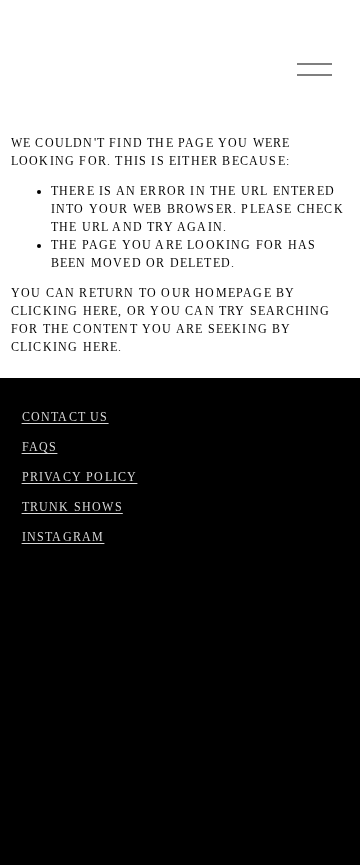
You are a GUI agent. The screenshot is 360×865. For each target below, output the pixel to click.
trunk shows (72, 507)
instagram (63, 537)
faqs (40, 447)
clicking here (65, 311)
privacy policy (80, 477)
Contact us (65, 417)
